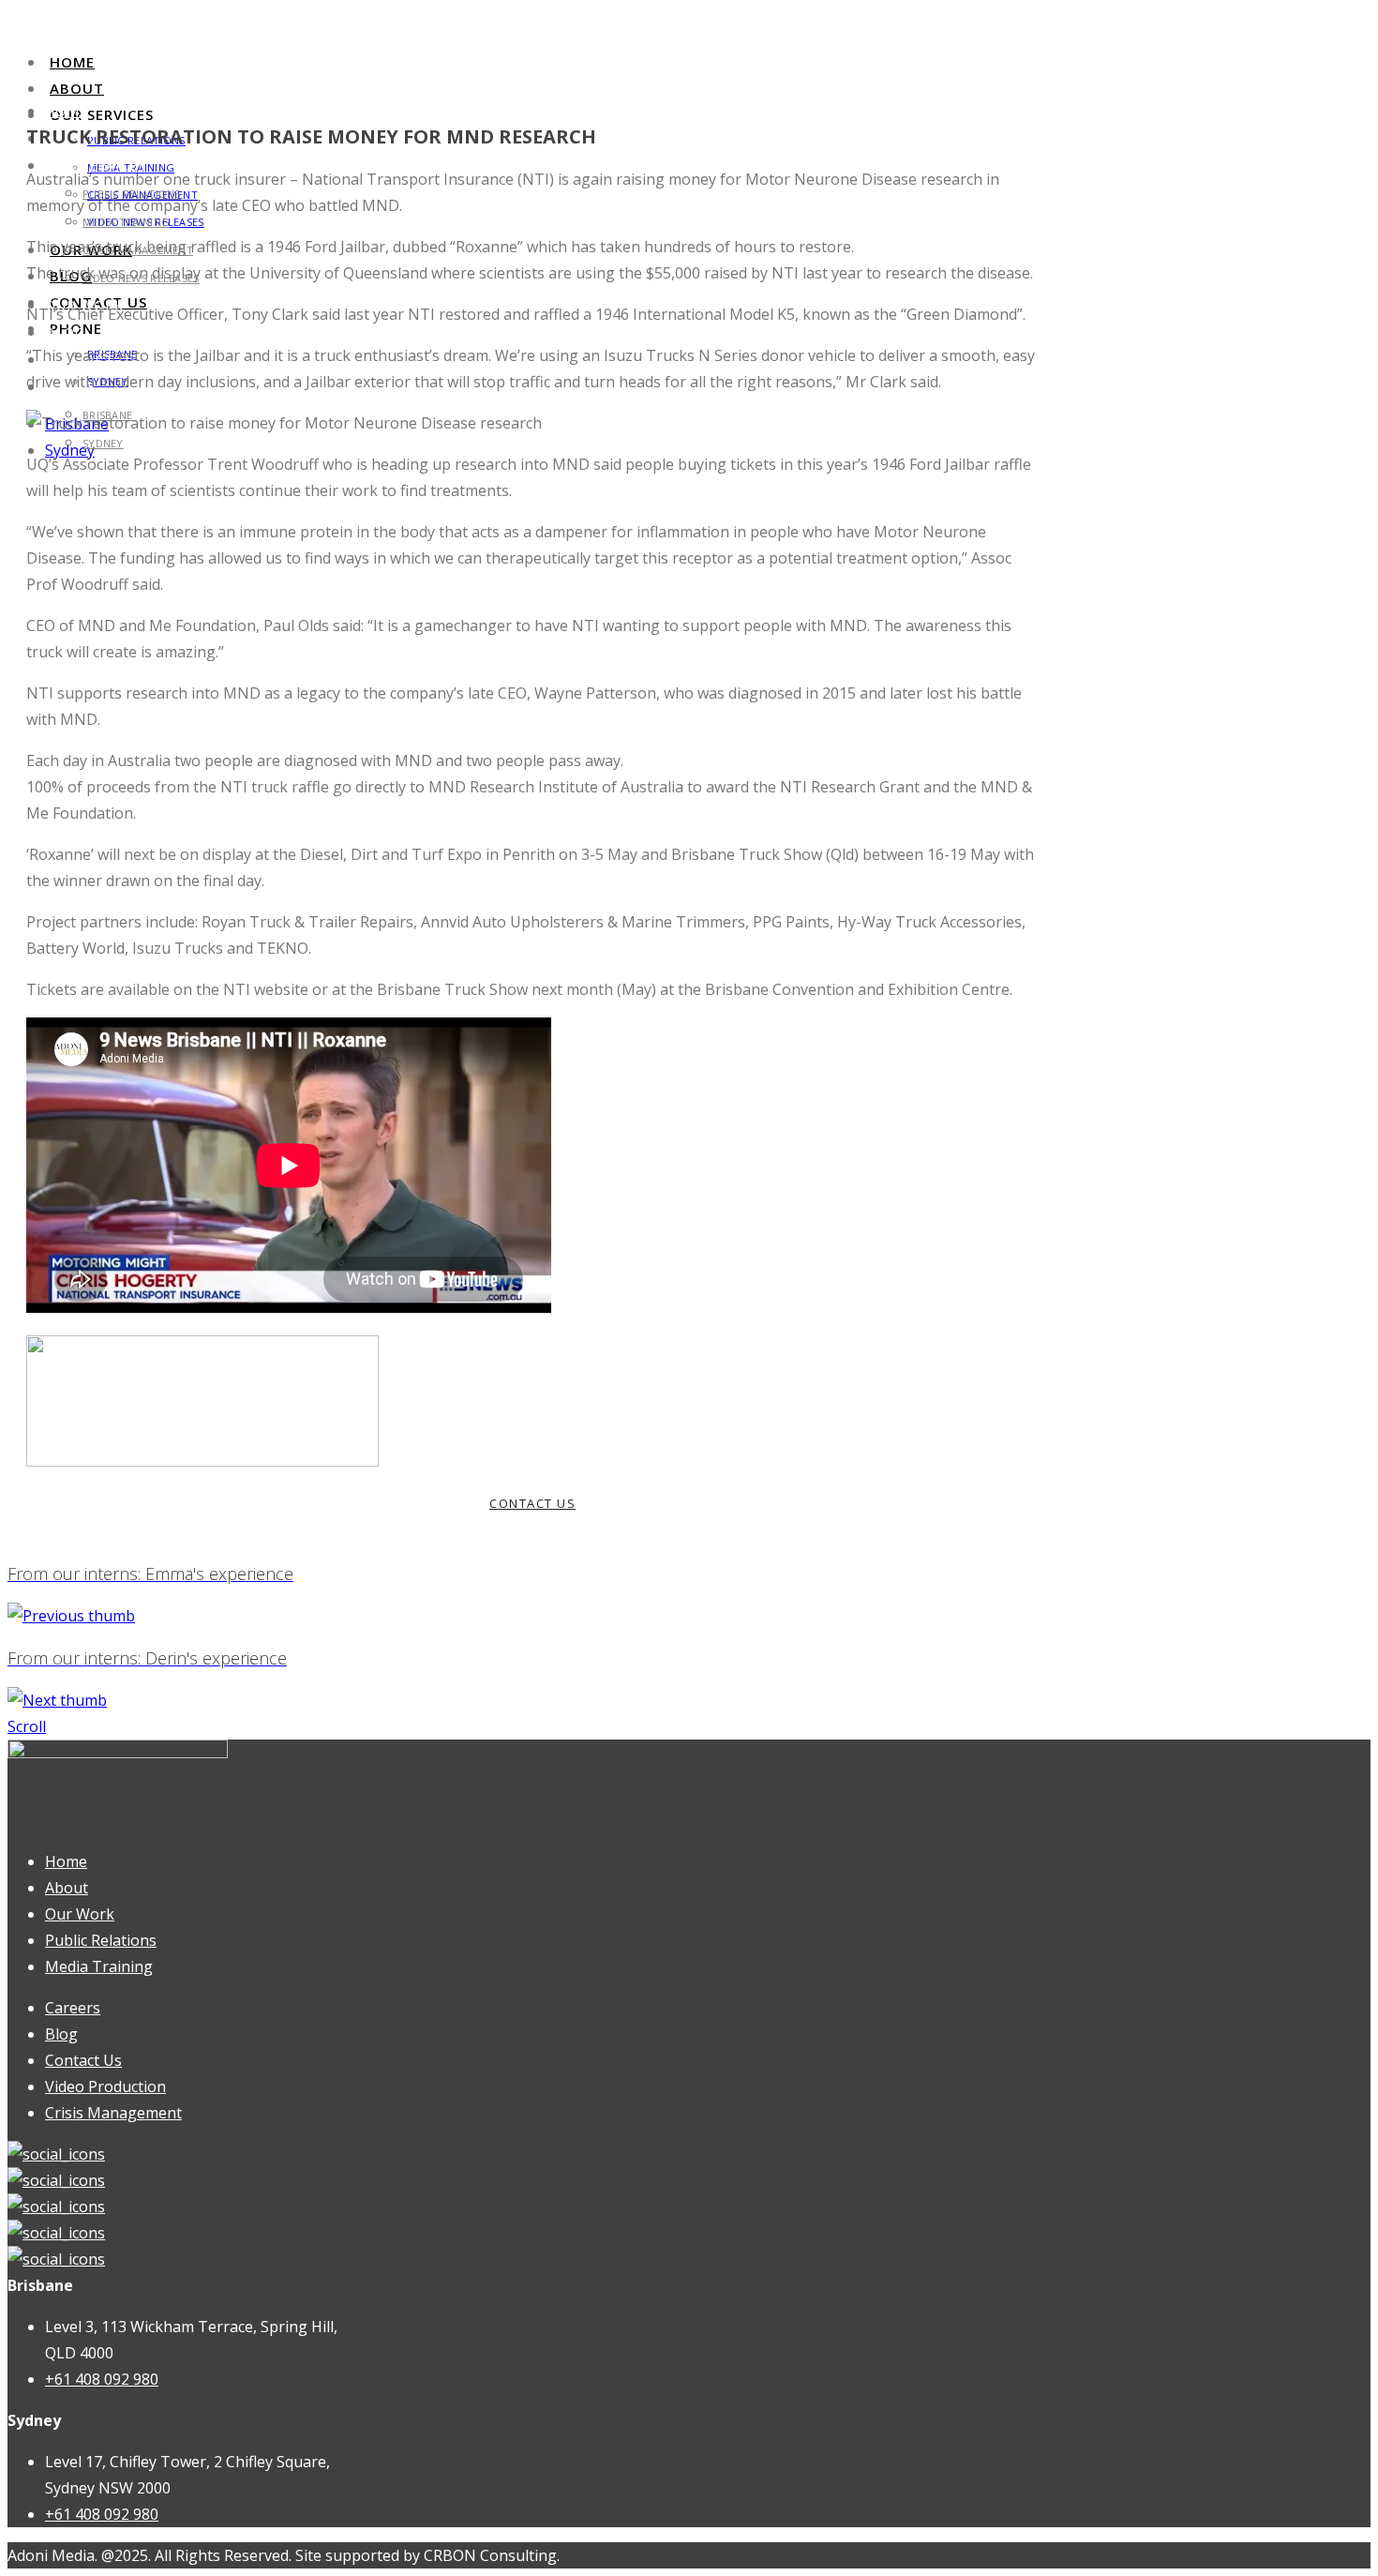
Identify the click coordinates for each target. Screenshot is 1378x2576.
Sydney (103, 443)
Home (72, 62)
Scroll (27, 1726)
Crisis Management (113, 2113)
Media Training (126, 222)
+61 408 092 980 (102, 2379)
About (77, 88)
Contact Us (83, 2060)
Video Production (105, 2086)
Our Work (80, 1914)
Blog (65, 332)
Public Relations (101, 1940)
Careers (73, 2008)
